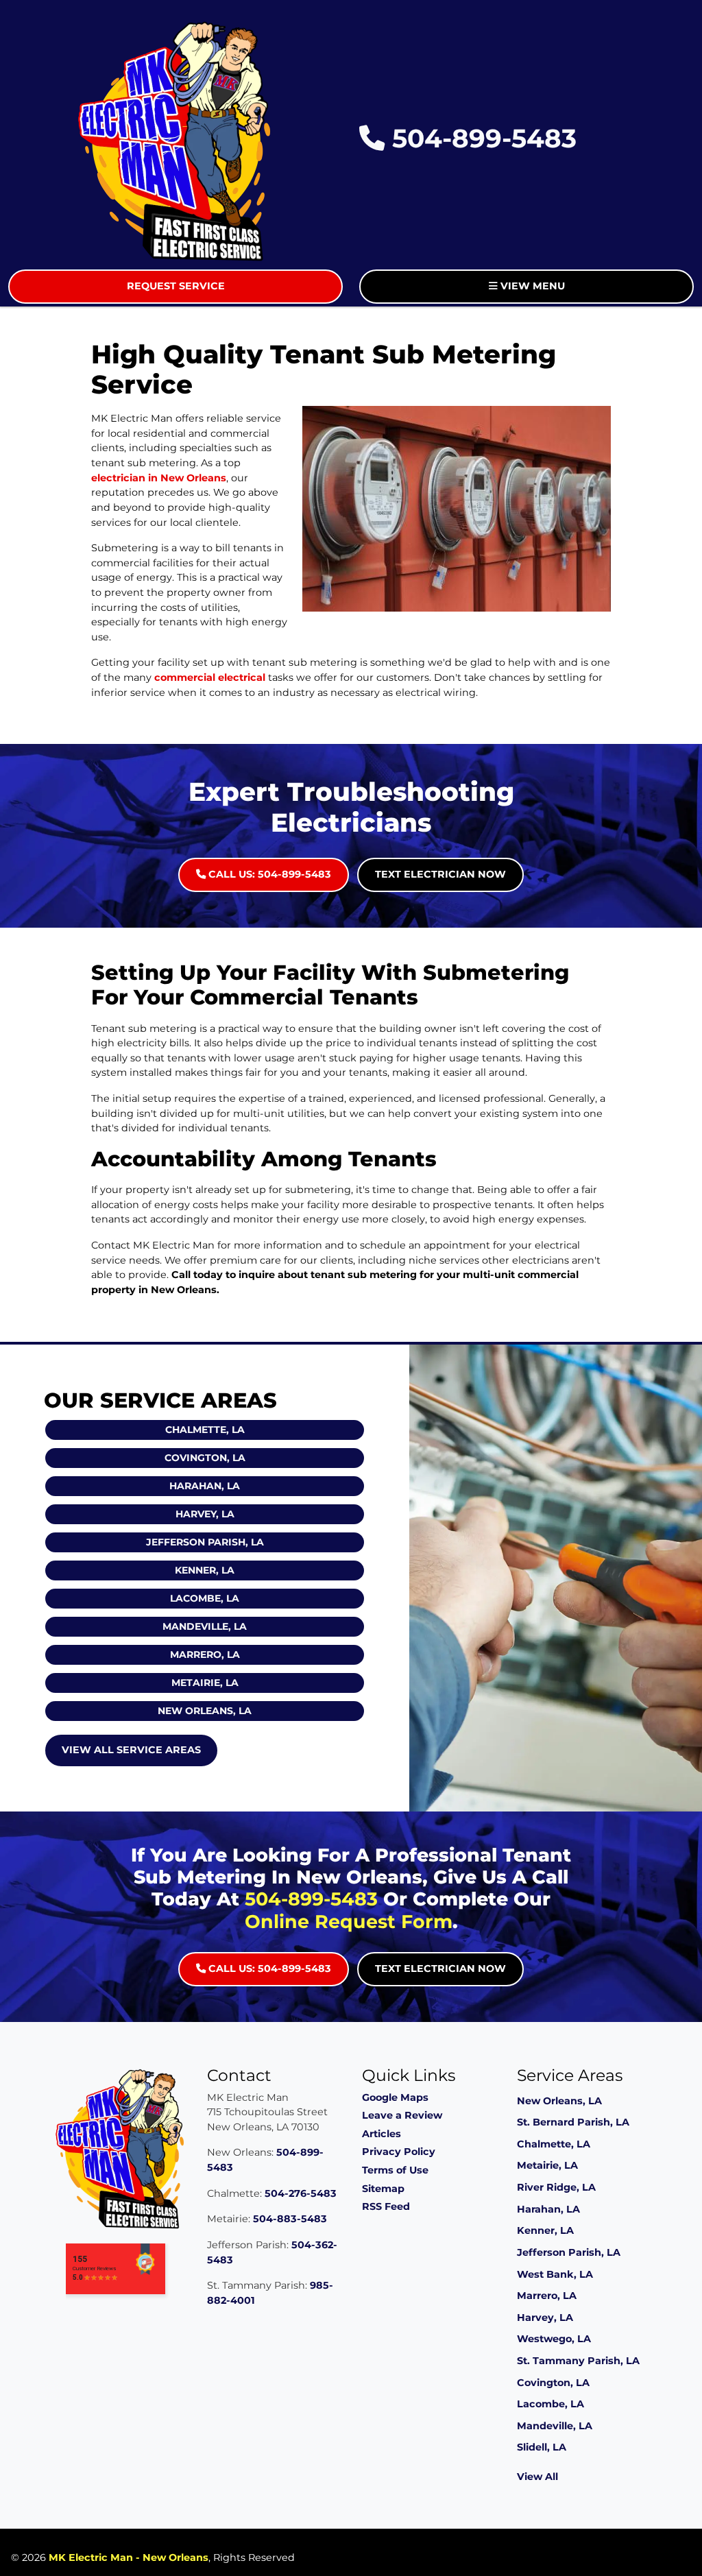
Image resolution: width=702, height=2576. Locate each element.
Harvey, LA (205, 1514)
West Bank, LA (555, 2274)
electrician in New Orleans (159, 478)
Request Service (176, 286)
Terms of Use (395, 2170)
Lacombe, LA (205, 1598)
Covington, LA (205, 1458)
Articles (382, 2134)
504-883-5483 (290, 2219)
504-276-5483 (301, 2193)
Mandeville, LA (205, 1626)
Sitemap (383, 2189)
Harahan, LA (205, 1486)
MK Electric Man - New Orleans (129, 2557)
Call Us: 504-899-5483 (268, 874)
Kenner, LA (205, 1570)
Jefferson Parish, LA (205, 1542)
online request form (349, 1922)
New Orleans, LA (205, 1711)
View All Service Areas (131, 1750)
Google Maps (395, 2097)
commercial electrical (210, 677)
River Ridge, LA (556, 2187)
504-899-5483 (481, 138)
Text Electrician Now (440, 874)
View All (537, 2477)
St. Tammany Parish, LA (578, 2361)
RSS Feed (386, 2206)
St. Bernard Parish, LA (573, 2122)
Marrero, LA (205, 1654)
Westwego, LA (554, 2339)
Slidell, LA (542, 2447)
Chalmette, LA (205, 1430)
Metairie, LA (205, 1683)
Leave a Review (402, 2115)
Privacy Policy (399, 2152)
